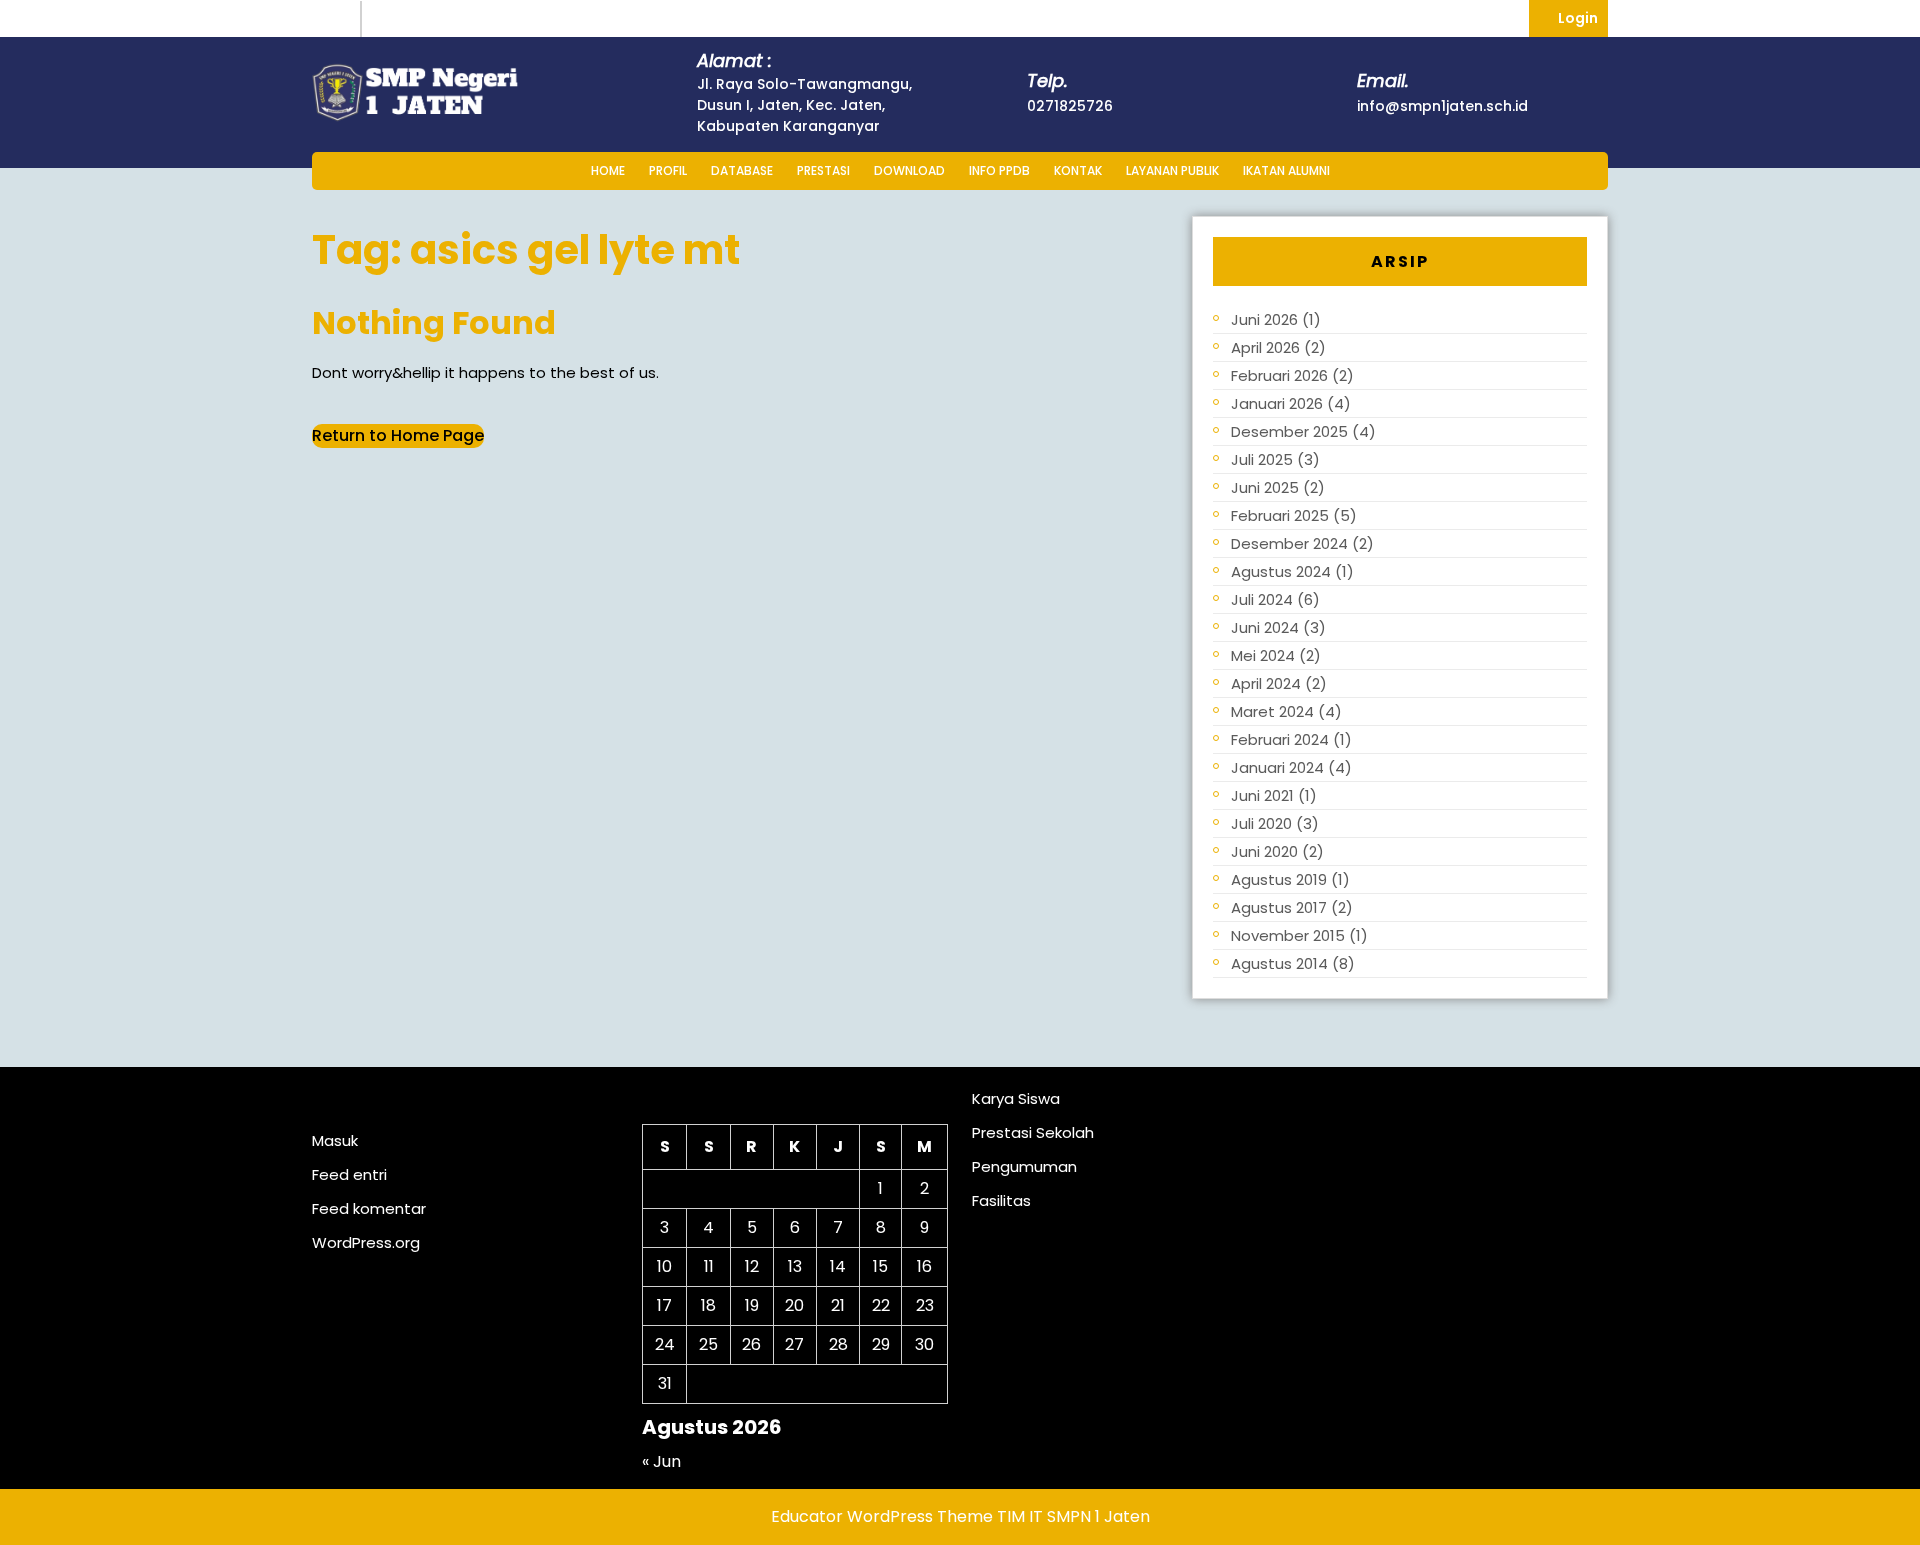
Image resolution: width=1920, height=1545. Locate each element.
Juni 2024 (1265, 627)
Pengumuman (1024, 1166)
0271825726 (1070, 106)
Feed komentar (369, 1208)
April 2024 (1266, 683)
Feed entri (349, 1174)
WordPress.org (366, 1242)
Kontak (1078, 170)
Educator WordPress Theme (882, 1516)
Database (742, 170)
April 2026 (1265, 347)
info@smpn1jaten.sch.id (1442, 106)
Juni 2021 (1262, 795)
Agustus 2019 (1279, 879)
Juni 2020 (1264, 851)
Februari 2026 (1279, 375)
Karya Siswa (1016, 1098)
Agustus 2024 (1281, 571)
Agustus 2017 (1279, 907)
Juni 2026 (1264, 319)
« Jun (661, 1461)
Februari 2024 (1280, 739)
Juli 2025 (1262, 459)
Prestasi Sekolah (1033, 1132)
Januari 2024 (1277, 767)
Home (608, 170)
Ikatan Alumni (1286, 170)
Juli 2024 (1262, 599)
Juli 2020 (1261, 823)
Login (1583, 17)
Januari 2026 (1277, 403)
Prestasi (823, 170)
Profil (668, 170)
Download (909, 170)
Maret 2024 (1272, 711)
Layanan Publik (1172, 170)
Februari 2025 (1280, 515)
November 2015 (1288, 935)
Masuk (335, 1140)
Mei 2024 (1263, 655)
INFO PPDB (999, 170)
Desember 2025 (1289, 431)
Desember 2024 (1289, 543)
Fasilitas (1001, 1200)
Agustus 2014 (1279, 963)
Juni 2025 (1265, 487)
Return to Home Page (398, 436)
